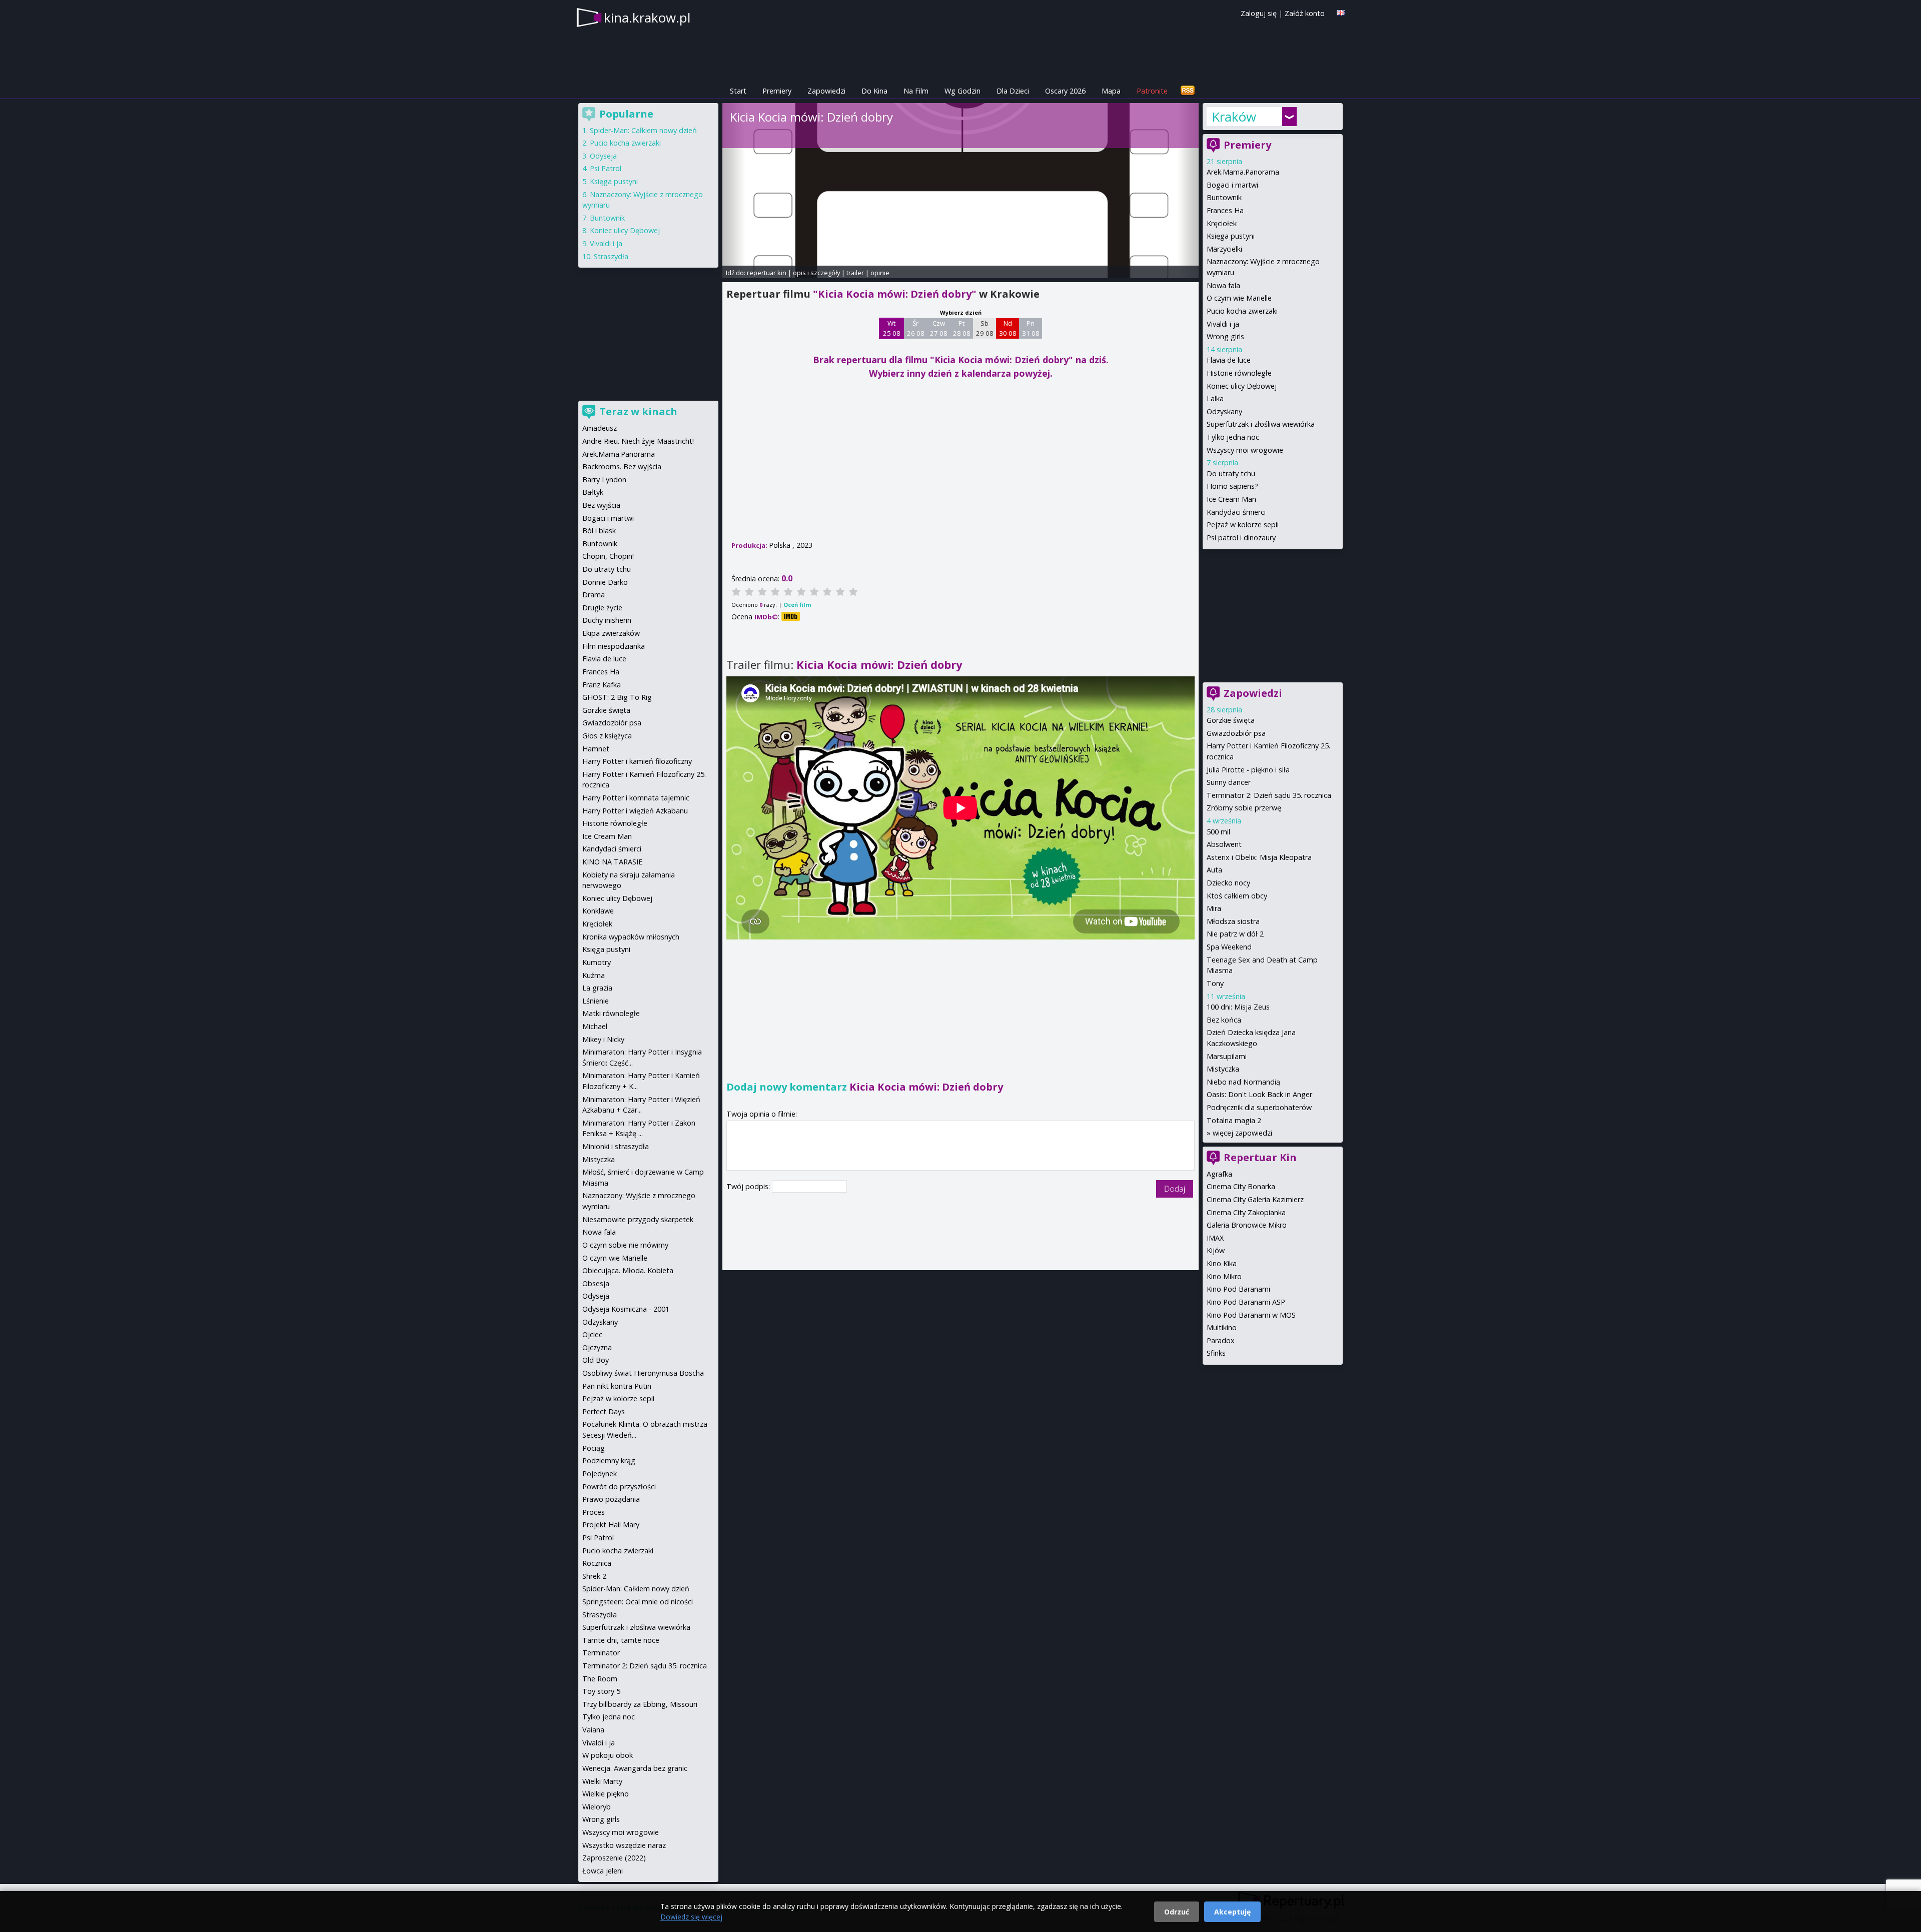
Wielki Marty (602, 1781)
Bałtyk (593, 492)
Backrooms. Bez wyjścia (622, 466)
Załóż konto (1305, 13)
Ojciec (592, 1334)
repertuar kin (767, 273)
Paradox (1221, 1340)
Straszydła (611, 256)
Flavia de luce (1229, 360)
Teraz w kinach (638, 411)
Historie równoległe (1239, 373)
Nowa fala (1223, 285)
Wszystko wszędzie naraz (624, 1845)
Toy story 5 (601, 1691)
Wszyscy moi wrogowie (1245, 450)
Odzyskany (1224, 411)
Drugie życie (602, 608)
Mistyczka (1223, 1069)
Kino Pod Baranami (1238, 1289)
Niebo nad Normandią (1243, 1082)
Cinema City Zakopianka (1246, 1212)
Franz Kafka (602, 685)
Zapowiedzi (826, 91)
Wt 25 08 (892, 328)
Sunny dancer (1229, 782)
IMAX (1215, 1238)
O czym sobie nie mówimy (625, 1245)
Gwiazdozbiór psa (1236, 733)
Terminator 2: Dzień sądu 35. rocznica (1269, 795)
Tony (1215, 983)
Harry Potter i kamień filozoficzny (637, 761)
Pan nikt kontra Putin (617, 1386)
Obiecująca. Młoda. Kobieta (628, 1270)
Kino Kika (1222, 1263)
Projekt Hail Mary (611, 1525)
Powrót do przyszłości (619, 1487)
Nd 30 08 (1008, 328)
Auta (1214, 870)
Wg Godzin (963, 91)
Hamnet (596, 749)
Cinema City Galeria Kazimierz (1255, 1199)
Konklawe (598, 911)
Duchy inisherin (607, 620)
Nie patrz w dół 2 (1235, 934)
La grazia (597, 988)
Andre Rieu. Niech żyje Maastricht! (638, 441)
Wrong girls (1225, 336)
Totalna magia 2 (1234, 1120)
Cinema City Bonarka (1241, 1186)
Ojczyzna (597, 1347)
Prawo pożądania (611, 1499)
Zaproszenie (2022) (614, 1858)
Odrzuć (1177, 1912)
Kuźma (594, 975)
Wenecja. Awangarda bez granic (635, 1768)
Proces (594, 1512)
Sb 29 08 (985, 328)
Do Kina (874, 91)
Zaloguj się (1259, 13)
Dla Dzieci (1013, 91)
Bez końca (1224, 1020)
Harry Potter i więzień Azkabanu (635, 811)
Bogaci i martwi (1232, 185)
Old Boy (596, 1360)
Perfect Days (604, 1411)
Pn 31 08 (1031, 328)
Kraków (1234, 117)
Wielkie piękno (606, 1794)
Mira (1214, 908)
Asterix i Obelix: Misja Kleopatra (1259, 857)
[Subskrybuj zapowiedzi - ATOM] (1188, 91)
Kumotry (597, 962)
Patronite (1152, 91)
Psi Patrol (606, 168)
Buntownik (1224, 197)
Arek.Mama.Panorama (1243, 172)
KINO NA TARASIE (612, 862)
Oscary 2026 (1065, 91)
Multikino (1222, 1327)
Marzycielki (1224, 249)
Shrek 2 (594, 1576)
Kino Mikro (1224, 1276)
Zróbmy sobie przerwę (1244, 808)
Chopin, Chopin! (608, 556)
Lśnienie (596, 1001)
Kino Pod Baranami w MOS (1251, 1315)
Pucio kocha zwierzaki (1242, 311)
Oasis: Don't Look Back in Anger (1259, 1094)
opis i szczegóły (816, 273)
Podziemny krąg (609, 1461)
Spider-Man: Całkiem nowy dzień (643, 130)
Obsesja (596, 1283)
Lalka (1215, 398)
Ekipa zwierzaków (611, 633)
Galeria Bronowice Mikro (1247, 1225)
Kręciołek (1222, 223)
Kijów (1216, 1250)
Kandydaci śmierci (1236, 512)
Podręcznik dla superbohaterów (1259, 1107)
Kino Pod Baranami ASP (1246, 1302)
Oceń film (797, 605)
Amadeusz (600, 428)
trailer (855, 273)
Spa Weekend (1229, 947)
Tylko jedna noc (1233, 437)
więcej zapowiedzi (1242, 1133)
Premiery (777, 91)
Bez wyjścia (601, 505)
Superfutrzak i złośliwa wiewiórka (1261, 424)
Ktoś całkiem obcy (1237, 896)
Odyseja (603, 156)
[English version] (1341, 13)
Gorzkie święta (1231, 720)
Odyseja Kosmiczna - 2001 (626, 1309)
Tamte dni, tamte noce (621, 1640)
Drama (594, 595)
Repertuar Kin (1260, 1157)
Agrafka (1219, 1174)
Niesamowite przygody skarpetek (638, 1219)
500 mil (1218, 832)
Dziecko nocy (1228, 883)
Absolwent (1224, 844)
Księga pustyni (1231, 236)
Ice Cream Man (1231, 499)
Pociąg (594, 1448)
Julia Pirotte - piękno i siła (1248, 770)
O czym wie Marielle (1239, 298)
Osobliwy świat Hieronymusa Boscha (643, 1373)
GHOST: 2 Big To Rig (617, 697)
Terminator (601, 1653)
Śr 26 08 (916, 328)
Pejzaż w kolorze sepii (1243, 525)
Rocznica (597, 1563)
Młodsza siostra (1233, 921)
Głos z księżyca (607, 736)
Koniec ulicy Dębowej (1242, 386)
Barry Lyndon (604, 479)
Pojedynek (600, 1474)
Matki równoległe (611, 1013)
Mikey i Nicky (603, 1039)
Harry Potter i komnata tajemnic (636, 798)
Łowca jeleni (603, 1871)
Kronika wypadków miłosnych (631, 937)
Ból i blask (599, 531)
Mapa (1111, 91)
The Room (600, 1679)
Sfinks (1216, 1353)
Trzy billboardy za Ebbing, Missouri (640, 1704)
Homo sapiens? (1232, 486)
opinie (880, 273)
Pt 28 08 (962, 328)
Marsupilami (1227, 1056)
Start (738, 91)
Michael (595, 1026)
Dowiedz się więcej (691, 1917)
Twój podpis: (749, 1186)
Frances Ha (1225, 210)
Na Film (916, 91)
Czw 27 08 (939, 328)
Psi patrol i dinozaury (1241, 538)
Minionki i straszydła (616, 1146)
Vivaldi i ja (1223, 324)
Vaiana (593, 1730)
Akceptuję (1232, 1912)
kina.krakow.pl (647, 18)
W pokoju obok (608, 1755)
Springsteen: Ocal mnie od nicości (638, 1602)
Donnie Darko (605, 582)
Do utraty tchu (1231, 473)
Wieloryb (597, 1807)
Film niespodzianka (614, 646)
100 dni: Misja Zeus (1238, 1007)
